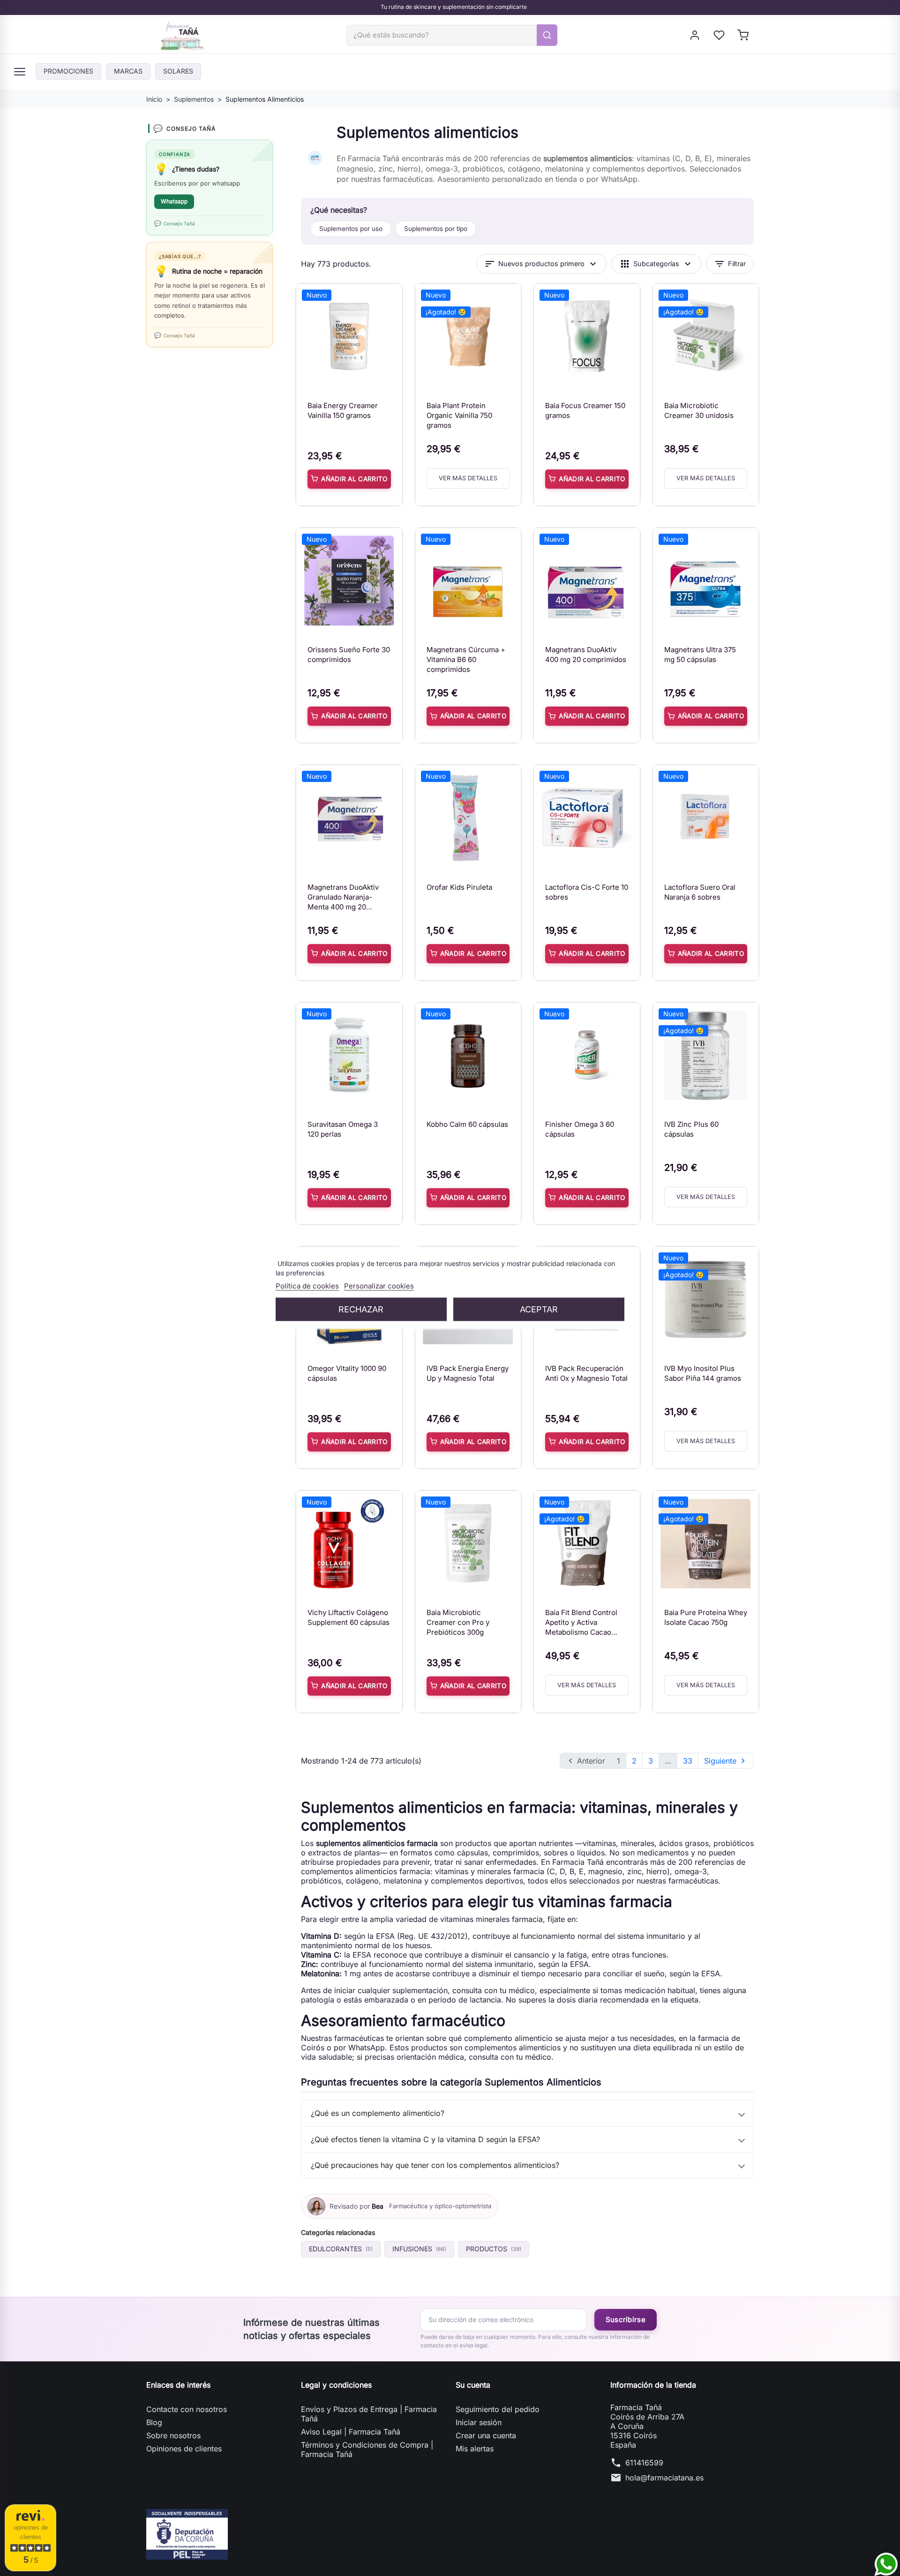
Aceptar (539, 1309)
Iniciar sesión (479, 2422)
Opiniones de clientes (184, 2449)
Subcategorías (656, 264)
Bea (378, 2206)
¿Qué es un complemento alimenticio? (378, 2113)
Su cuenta (473, 2385)
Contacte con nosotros (187, 2409)
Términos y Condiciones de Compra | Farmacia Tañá (367, 2449)
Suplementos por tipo (436, 229)
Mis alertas (475, 2449)
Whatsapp (174, 201)
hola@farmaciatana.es (664, 2478)
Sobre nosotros (173, 2435)
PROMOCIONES (68, 71)
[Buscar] (547, 35)
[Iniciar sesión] (695, 35)
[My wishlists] (720, 35)
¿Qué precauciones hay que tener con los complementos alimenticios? (435, 2165)
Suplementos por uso (351, 229)
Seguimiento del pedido (498, 2409)
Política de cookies (307, 1286)
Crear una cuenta (486, 2435)
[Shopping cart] (744, 35)
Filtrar (730, 264)
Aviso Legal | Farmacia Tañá (351, 2432)
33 (688, 1761)
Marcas (128, 71)
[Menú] (20, 72)
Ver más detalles (468, 478)
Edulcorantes (341, 2249)
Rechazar (361, 1309)
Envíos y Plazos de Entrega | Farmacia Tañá (369, 2414)
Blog (154, 2422)
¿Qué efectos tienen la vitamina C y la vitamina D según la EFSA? (425, 2139)
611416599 (644, 2463)
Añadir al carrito (354, 479)
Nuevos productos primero (541, 264)
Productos (494, 2249)
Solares (178, 71)
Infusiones (419, 2249)
